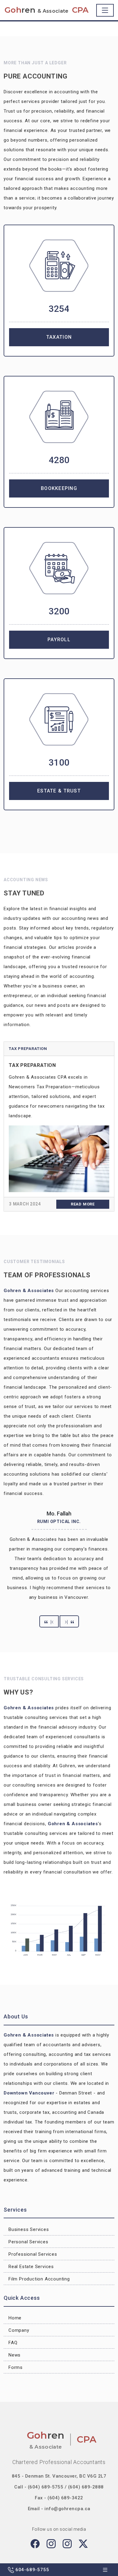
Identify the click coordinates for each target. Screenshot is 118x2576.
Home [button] (15, 2318)
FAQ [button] (13, 2343)
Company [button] (19, 2330)
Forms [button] (16, 2367)
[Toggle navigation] (105, 10)
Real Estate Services (31, 2267)
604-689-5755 (31, 2570)
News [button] (15, 2355)
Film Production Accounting (39, 2279)
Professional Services (33, 2254)
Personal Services (28, 2242)
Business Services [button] (29, 2229)
